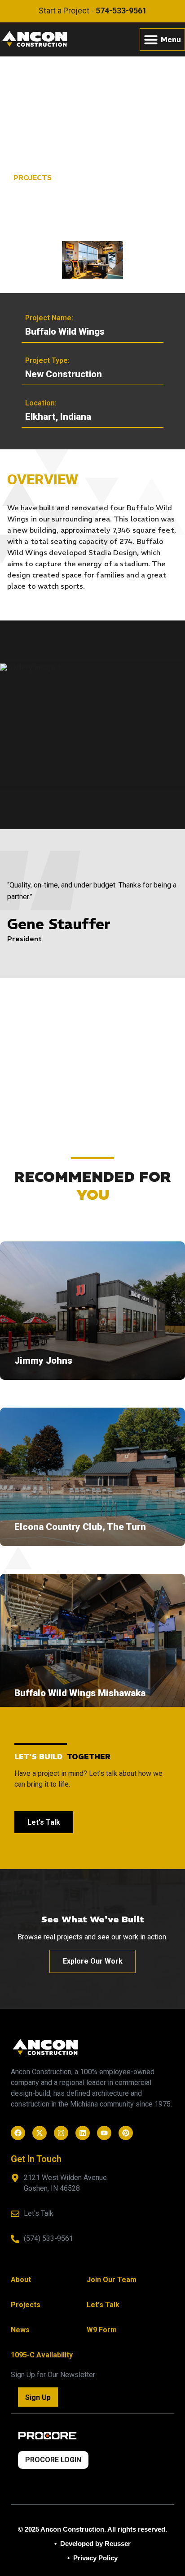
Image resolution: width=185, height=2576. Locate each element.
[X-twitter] (40, 2133)
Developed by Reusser (95, 2544)
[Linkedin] (83, 2133)
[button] (162, 39)
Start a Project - (93, 11)
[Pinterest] (126, 2133)
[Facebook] (18, 2133)
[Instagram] (61, 2133)
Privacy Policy (95, 2558)
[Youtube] (104, 2133)
